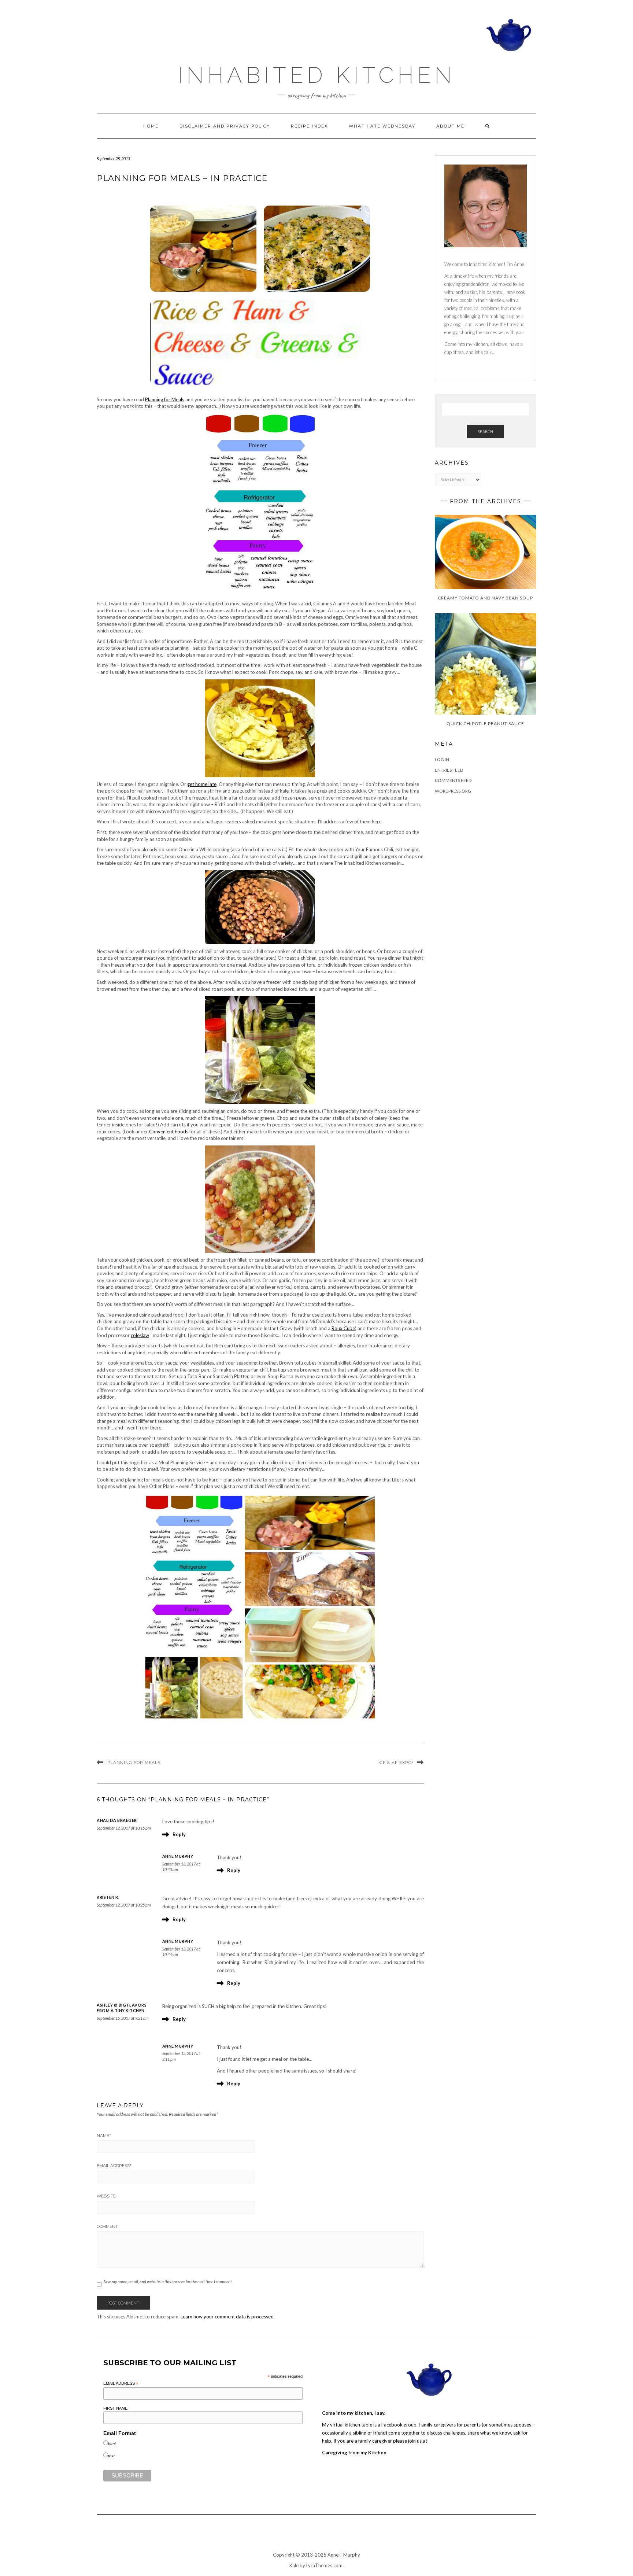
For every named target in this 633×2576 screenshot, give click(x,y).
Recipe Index (309, 126)
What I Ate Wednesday (382, 126)
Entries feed (449, 770)
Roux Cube (343, 1328)
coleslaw (140, 1335)
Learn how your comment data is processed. (228, 2317)
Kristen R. (108, 1897)
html (112, 2444)
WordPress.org (453, 791)
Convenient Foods (169, 1132)
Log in (442, 759)
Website (106, 2196)
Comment (107, 2226)
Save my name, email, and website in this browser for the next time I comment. (168, 2282)
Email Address (114, 2166)
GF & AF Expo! (396, 1763)
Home (151, 126)
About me (450, 126)
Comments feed (453, 780)
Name (104, 2136)
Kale (294, 2565)
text (111, 2456)
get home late (202, 784)
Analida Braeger (117, 1820)
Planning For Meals (134, 1763)
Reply (179, 1834)
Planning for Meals (165, 399)
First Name (115, 2408)
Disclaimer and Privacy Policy (225, 126)
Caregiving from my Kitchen (354, 2453)
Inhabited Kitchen (316, 75)
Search (485, 431)
